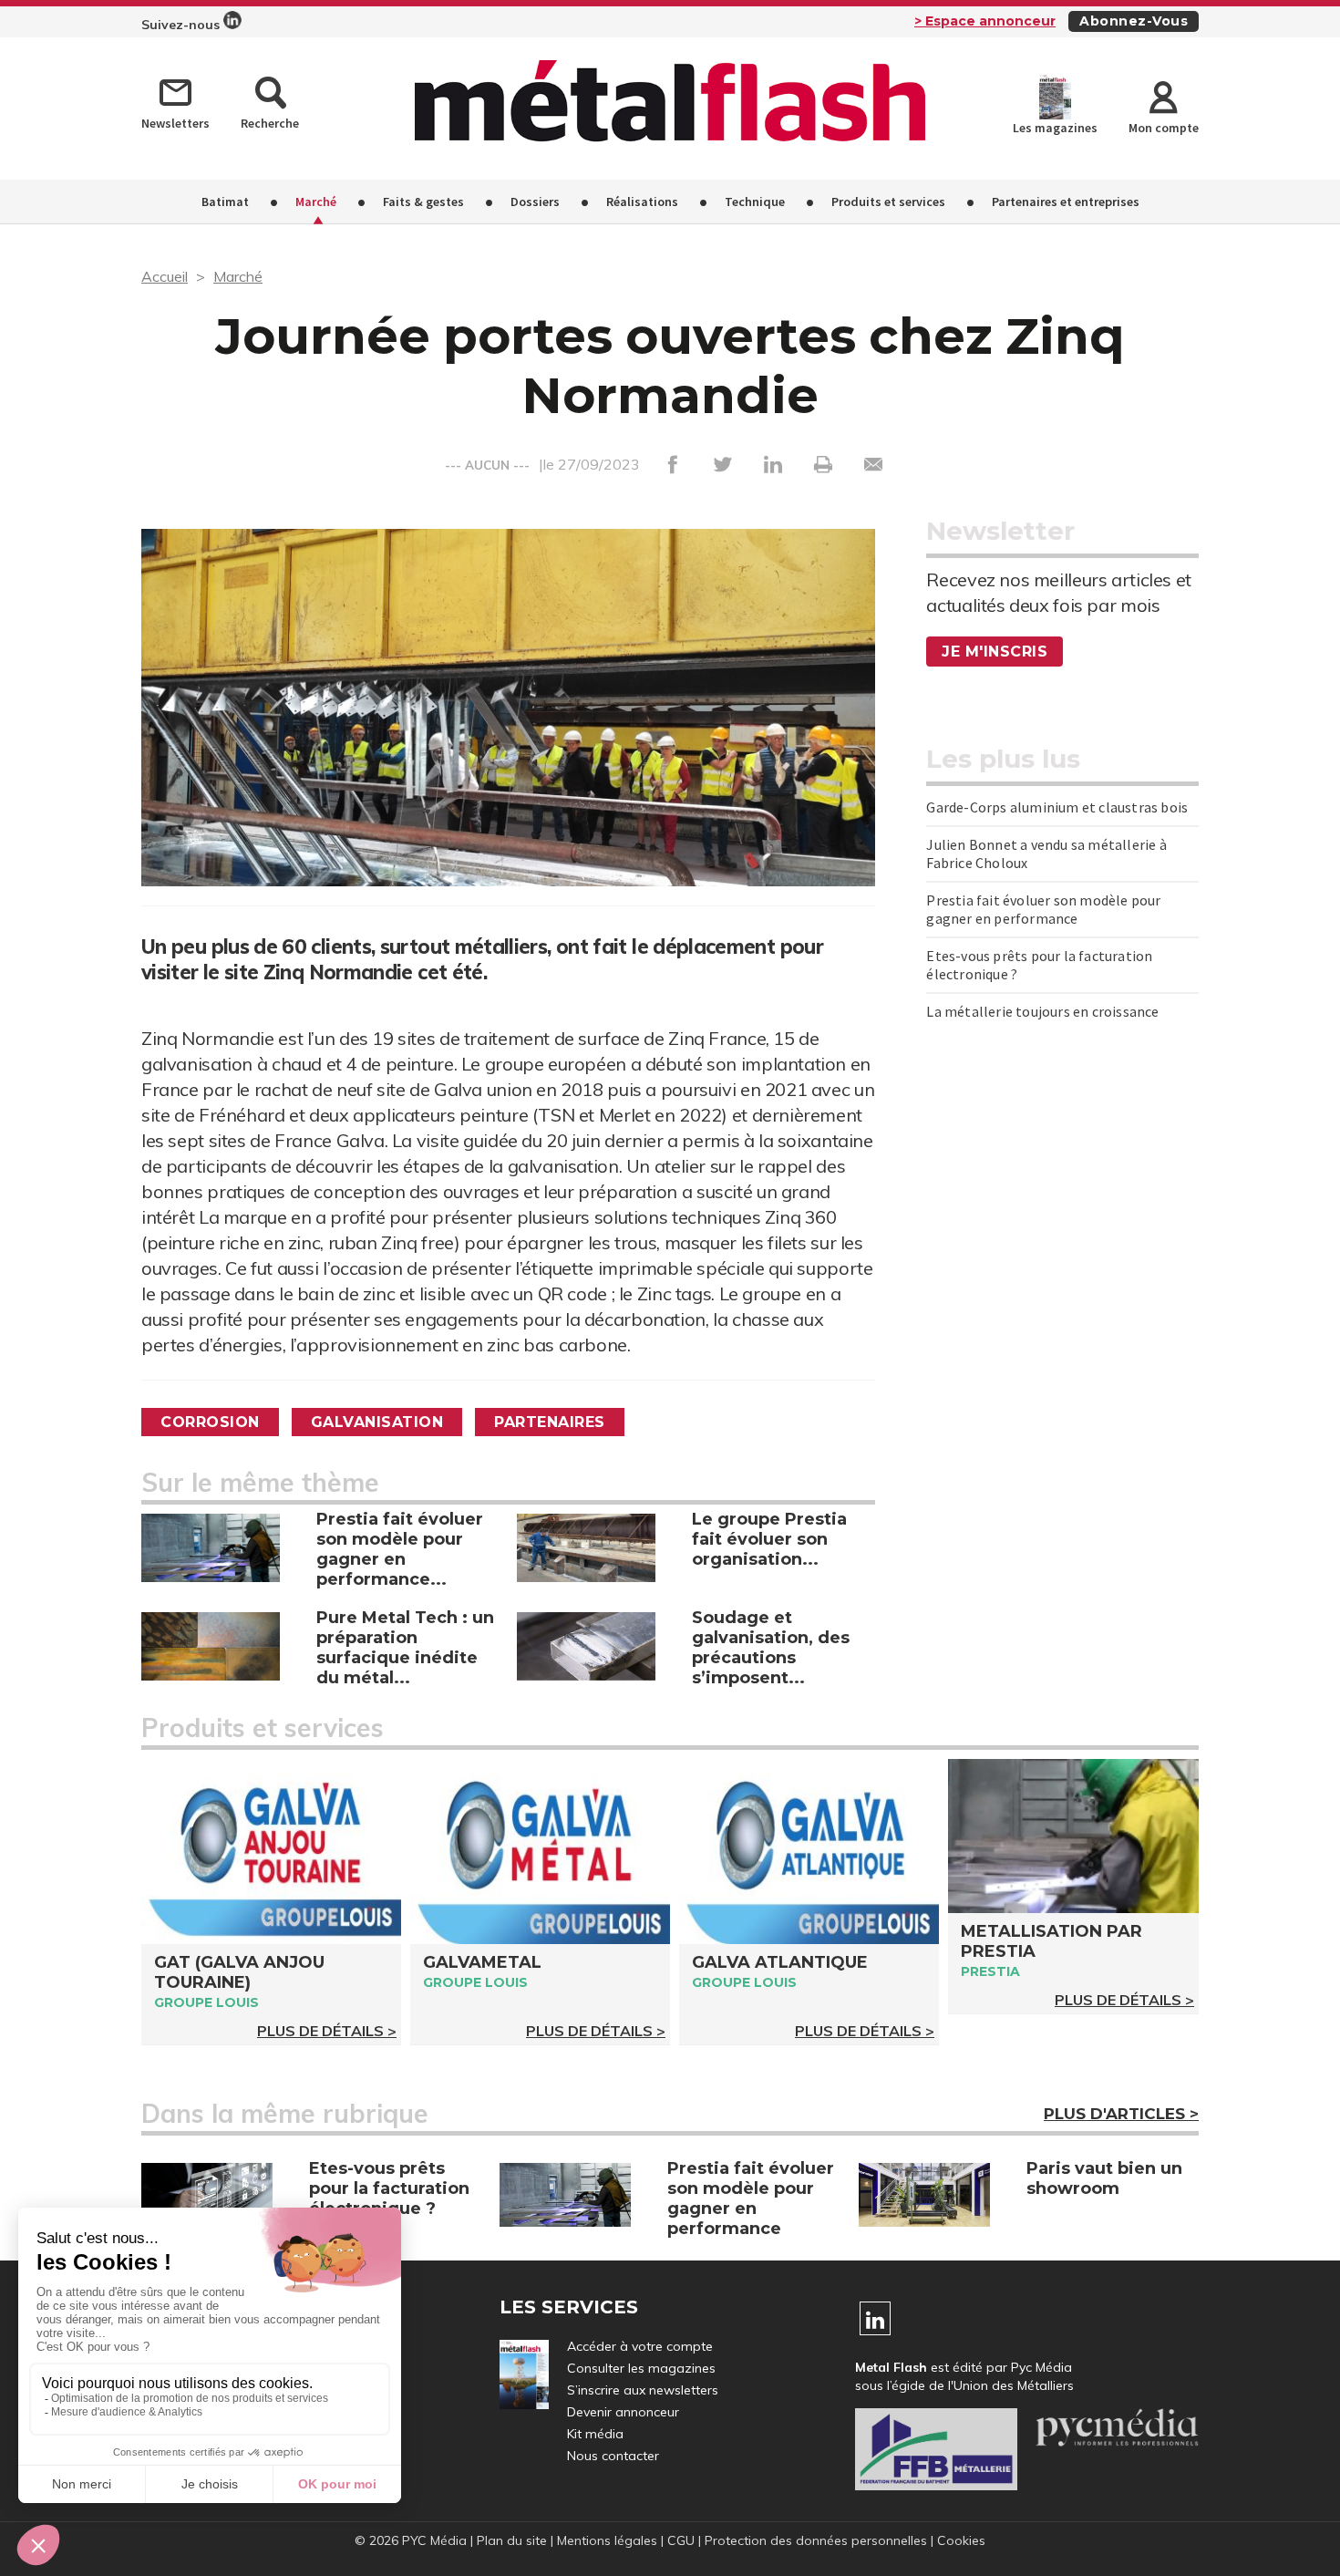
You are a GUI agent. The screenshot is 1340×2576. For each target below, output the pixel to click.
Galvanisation (377, 1422)
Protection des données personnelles (816, 2540)
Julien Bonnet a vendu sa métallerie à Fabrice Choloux (1046, 853)
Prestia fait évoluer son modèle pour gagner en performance (1043, 909)
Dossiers (535, 202)
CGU (681, 2540)
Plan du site (512, 2540)
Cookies (961, 2540)
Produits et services (888, 202)
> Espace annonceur (985, 21)
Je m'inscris (995, 652)
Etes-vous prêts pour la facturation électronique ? (1039, 965)
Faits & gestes (423, 202)
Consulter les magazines (641, 2368)
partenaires (550, 1422)
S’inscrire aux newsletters (643, 2390)
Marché (316, 202)
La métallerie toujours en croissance (1042, 1011)
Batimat (225, 202)
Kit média (595, 2434)
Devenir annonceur (623, 2412)
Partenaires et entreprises (1066, 202)
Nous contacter (613, 2456)
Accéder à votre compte (640, 2346)
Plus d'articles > (1121, 2114)
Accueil (165, 276)
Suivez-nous (182, 25)
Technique (755, 202)
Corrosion (210, 1422)
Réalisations (642, 202)
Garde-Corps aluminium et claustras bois (1057, 807)
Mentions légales (607, 2540)
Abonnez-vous (1134, 21)
